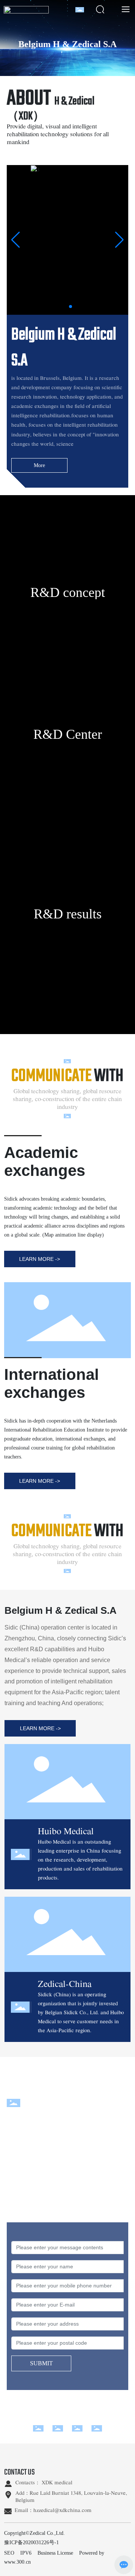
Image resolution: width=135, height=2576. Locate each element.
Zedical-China (65, 1984)
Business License (55, 2553)
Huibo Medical (66, 1832)
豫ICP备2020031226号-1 (31, 2543)
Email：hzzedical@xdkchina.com (53, 2511)
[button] (58, 307)
